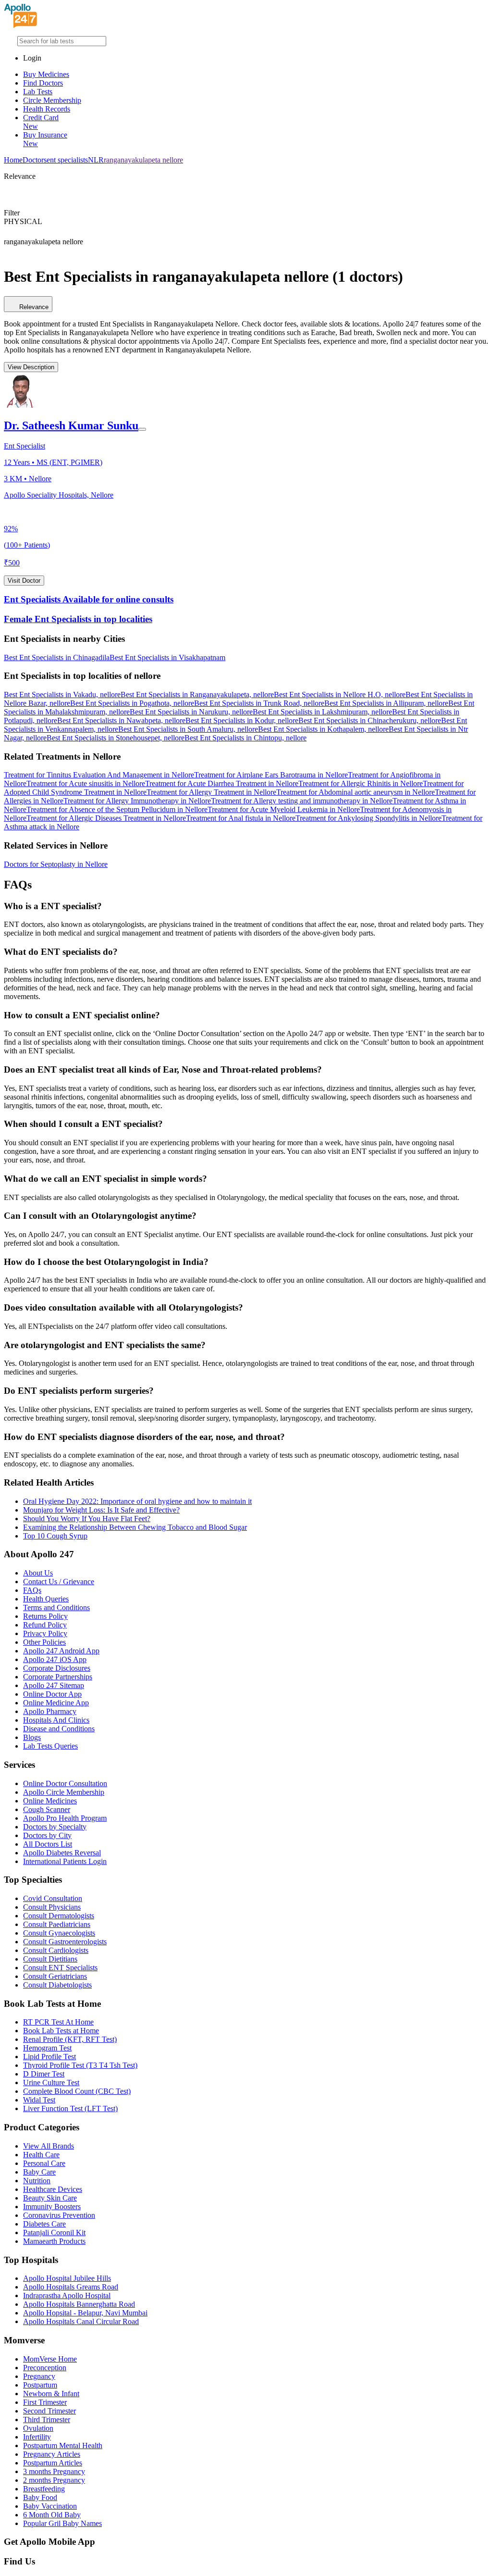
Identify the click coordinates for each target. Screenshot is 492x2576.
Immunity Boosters (52, 2207)
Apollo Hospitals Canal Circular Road (81, 2321)
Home (13, 160)
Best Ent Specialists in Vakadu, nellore (62, 694)
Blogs (32, 1737)
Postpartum (40, 2385)
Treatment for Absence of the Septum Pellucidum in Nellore (117, 809)
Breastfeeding (44, 2489)
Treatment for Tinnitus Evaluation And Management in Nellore (99, 775)
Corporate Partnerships (58, 1677)
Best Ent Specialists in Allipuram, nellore (386, 703)
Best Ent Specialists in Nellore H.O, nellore (340, 694)
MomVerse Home (50, 2359)
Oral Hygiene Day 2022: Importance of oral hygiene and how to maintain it (137, 1501)
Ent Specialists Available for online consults (89, 599)
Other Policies (44, 1642)
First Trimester (45, 2402)
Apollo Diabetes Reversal (62, 1853)
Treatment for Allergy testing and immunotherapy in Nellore (302, 801)
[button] (246, 639)
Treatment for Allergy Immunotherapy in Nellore (137, 801)
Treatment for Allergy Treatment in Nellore (211, 792)
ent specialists (67, 160)
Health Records (47, 109)
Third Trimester (47, 2420)
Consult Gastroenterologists (65, 1942)
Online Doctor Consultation (65, 1783)
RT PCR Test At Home (58, 2022)
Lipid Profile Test (49, 2057)
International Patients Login (65, 1861)
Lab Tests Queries (50, 1746)
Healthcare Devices (53, 2189)
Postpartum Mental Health (63, 2445)
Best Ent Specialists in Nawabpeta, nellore (121, 720)
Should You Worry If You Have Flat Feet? (87, 1519)
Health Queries (46, 1599)
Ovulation (38, 2428)
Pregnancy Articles (52, 2454)
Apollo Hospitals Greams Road (71, 2287)
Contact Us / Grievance (59, 1582)
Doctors (35, 160)
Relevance (34, 307)
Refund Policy (45, 1625)
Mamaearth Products (54, 2241)
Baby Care (39, 2172)
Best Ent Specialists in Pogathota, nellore (132, 703)
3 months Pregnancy (54, 2471)
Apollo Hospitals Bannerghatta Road (79, 2304)
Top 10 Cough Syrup (55, 1536)
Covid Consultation (53, 1898)
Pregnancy (39, 2376)
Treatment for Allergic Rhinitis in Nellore (361, 783)
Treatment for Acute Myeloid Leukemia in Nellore (284, 809)
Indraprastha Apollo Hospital (67, 2295)
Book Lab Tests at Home (61, 2031)
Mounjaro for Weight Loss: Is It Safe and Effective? (101, 1510)
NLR (96, 160)
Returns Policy (45, 1616)
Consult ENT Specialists (60, 1968)
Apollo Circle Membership (64, 1792)
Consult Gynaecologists (59, 1933)
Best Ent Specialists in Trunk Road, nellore (259, 703)
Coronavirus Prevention (59, 2215)
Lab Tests (38, 92)
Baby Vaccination (50, 2506)
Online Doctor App (52, 1694)
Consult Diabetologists (57, 1985)
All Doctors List (48, 1844)
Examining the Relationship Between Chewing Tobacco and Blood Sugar (135, 1527)
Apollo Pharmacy (50, 1711)
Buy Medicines (46, 74)
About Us (38, 1573)
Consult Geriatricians (55, 1976)
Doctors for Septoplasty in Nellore (56, 864)
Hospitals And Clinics (56, 1720)
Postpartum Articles (53, 2463)
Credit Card (41, 122)
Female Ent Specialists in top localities (78, 619)
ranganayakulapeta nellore (143, 160)
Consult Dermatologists (59, 1916)
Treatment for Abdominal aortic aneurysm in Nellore (356, 792)
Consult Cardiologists (56, 1950)
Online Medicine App (56, 1703)
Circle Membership (52, 100)
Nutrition (37, 2181)
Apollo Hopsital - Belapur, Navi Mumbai (85, 2313)
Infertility (37, 2437)
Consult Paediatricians (57, 1924)
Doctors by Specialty (55, 1827)
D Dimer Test (44, 2074)
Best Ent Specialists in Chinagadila (57, 657)
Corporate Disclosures (57, 1668)
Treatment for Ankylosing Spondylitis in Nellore (369, 818)
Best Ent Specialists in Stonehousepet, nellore (116, 738)
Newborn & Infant (51, 2394)
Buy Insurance (45, 139)
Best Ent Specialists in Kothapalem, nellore (323, 729)
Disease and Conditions (59, 1729)
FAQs (32, 1590)
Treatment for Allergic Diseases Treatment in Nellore (106, 818)
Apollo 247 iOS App (55, 1659)
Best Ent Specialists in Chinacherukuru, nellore (370, 720)
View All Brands (49, 2146)
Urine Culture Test (51, 2082)
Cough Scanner (47, 1809)
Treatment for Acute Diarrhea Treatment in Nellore (222, 783)
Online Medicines (50, 1801)
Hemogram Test (47, 2048)
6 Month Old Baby (52, 2515)
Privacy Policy (45, 1633)
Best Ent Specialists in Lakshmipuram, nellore (322, 712)
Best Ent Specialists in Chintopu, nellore (246, 738)
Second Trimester (49, 2411)
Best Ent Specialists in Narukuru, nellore (191, 712)
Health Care (41, 2155)
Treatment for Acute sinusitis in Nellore (86, 783)
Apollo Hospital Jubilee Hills (67, 2278)
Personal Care (44, 2163)
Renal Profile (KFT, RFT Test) (70, 2039)
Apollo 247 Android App (61, 1651)
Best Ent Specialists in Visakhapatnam (167, 657)
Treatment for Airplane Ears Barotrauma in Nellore (271, 775)
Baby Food (40, 2497)
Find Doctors (43, 83)
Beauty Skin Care (50, 2198)
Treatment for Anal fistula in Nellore (241, 818)
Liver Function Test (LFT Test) (70, 2108)
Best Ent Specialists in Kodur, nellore (242, 720)
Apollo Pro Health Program (65, 1818)
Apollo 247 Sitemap (54, 1685)
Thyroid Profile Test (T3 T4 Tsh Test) (80, 2065)
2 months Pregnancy (54, 2480)
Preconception (45, 2368)
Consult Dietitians (50, 1959)
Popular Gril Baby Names (62, 2523)
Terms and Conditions (56, 1607)
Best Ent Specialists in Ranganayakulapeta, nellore (197, 694)
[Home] (21, 25)
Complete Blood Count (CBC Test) (77, 2091)
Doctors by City (47, 1835)
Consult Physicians (52, 1907)
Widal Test (39, 2100)
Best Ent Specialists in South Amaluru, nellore (188, 729)
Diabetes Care (44, 2224)
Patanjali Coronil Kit (54, 2232)
